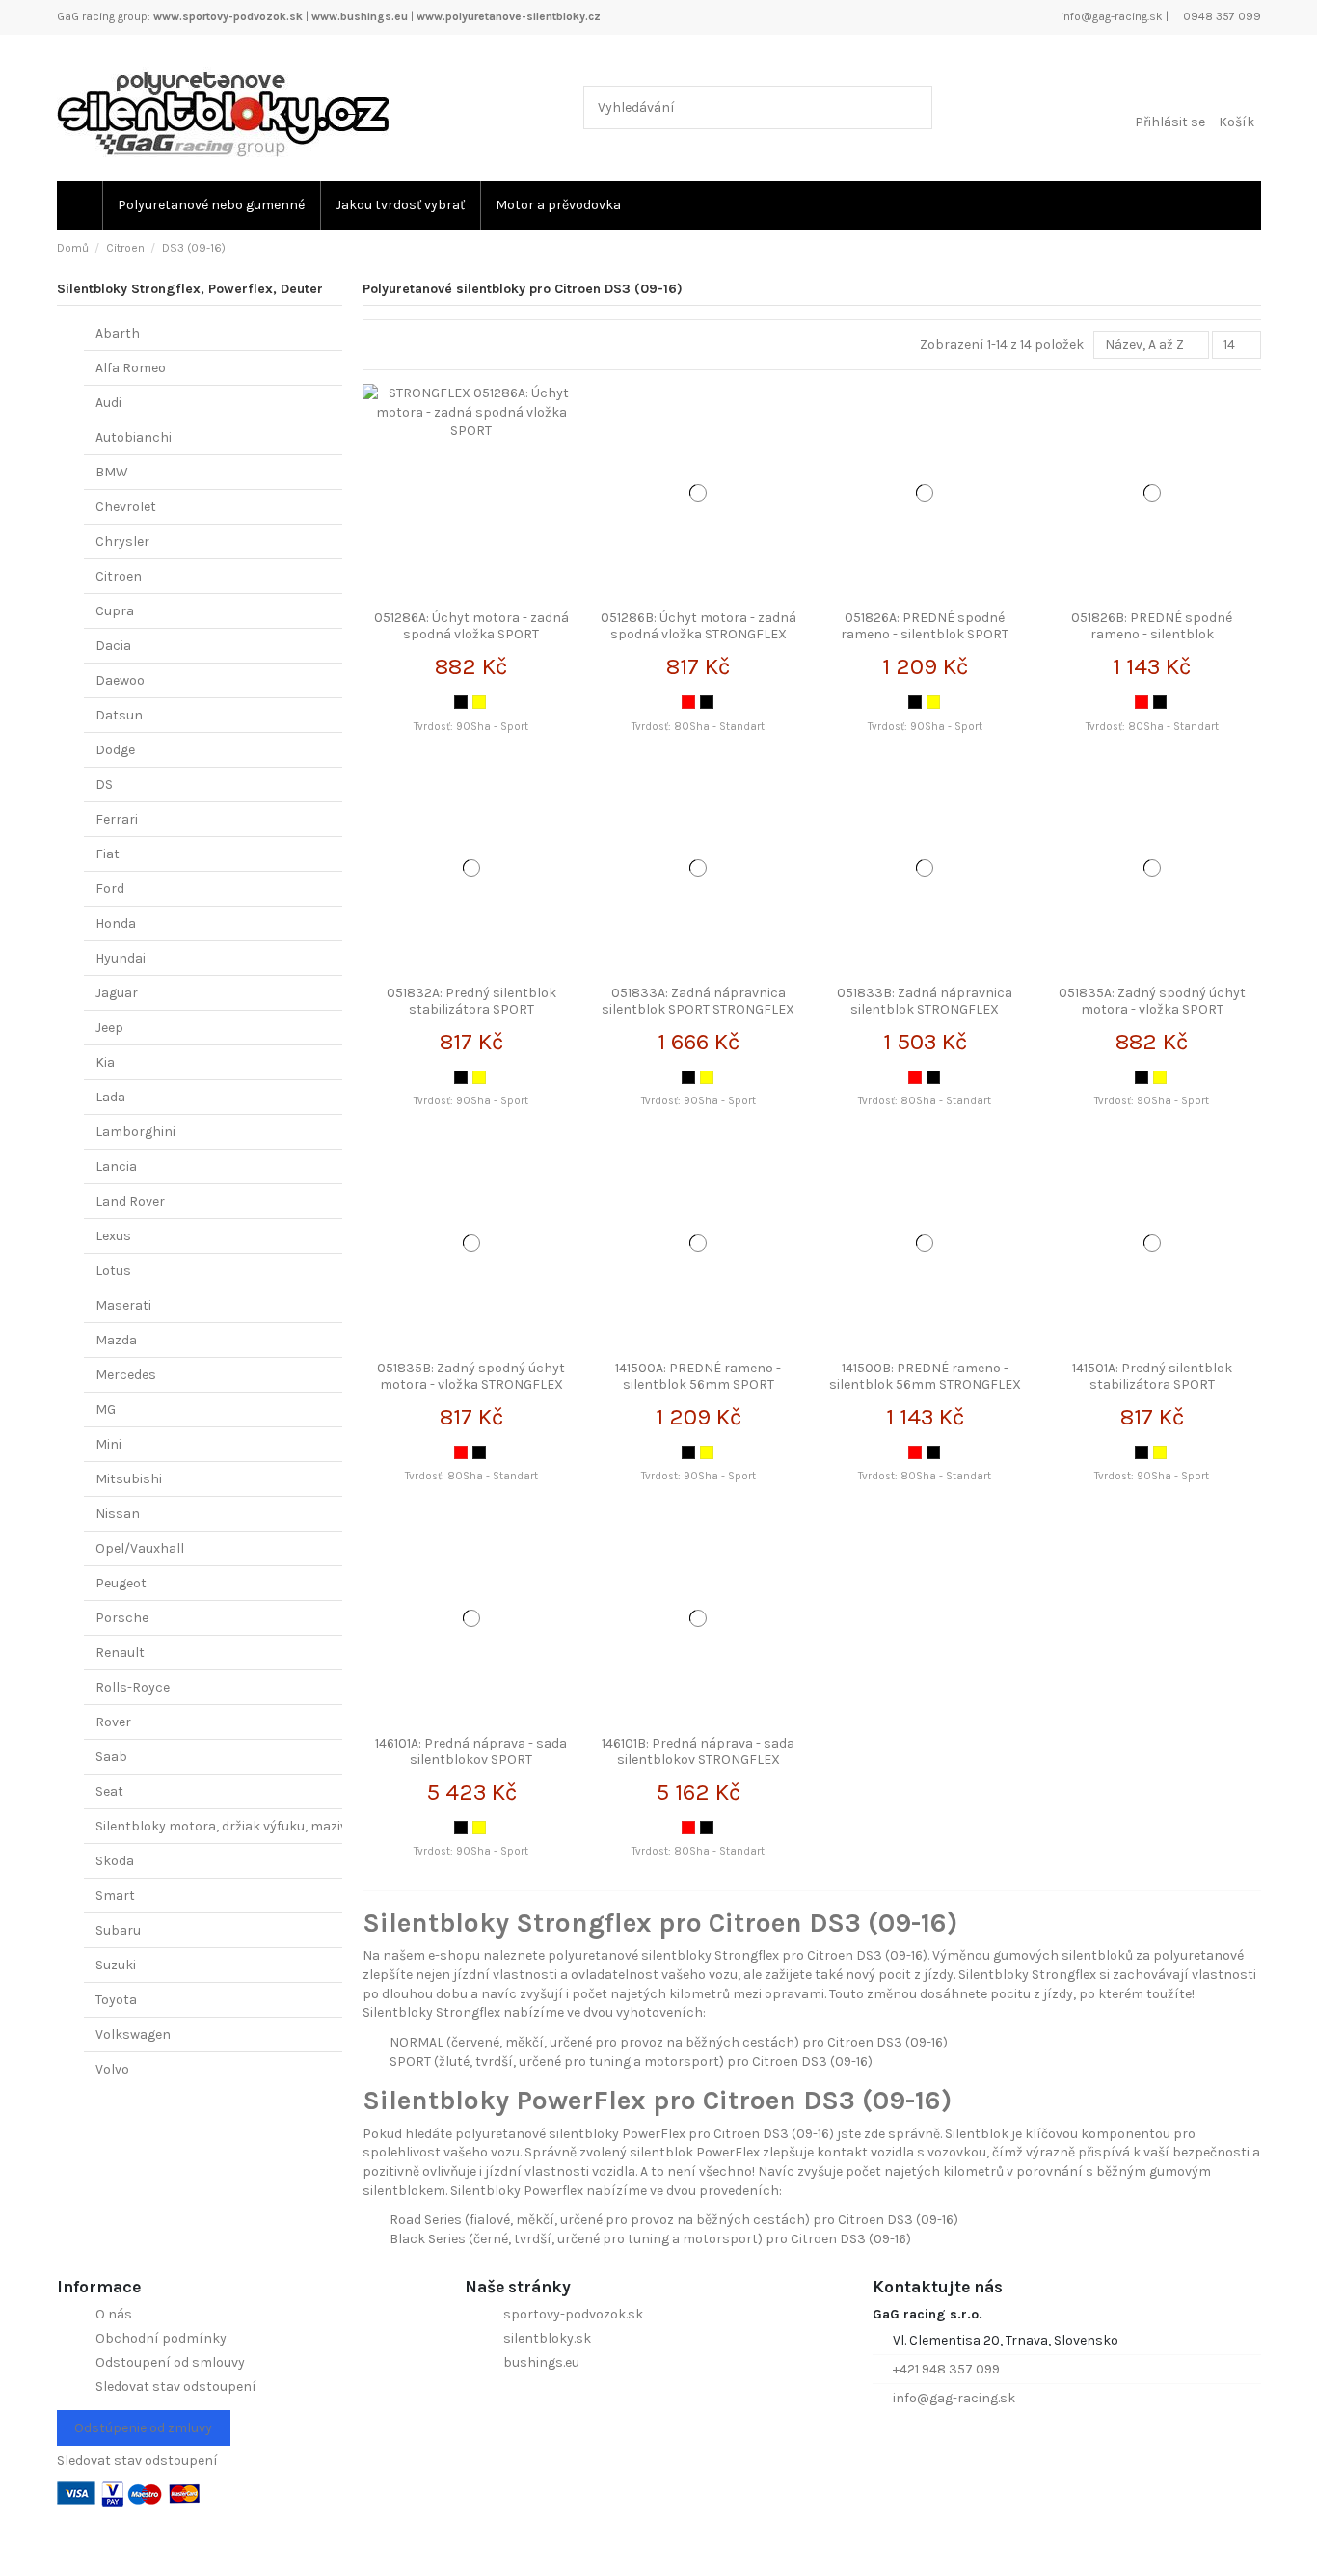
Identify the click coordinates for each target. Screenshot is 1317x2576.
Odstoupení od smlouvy (170, 2362)
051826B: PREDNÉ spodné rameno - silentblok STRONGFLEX (1152, 634)
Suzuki (116, 1965)
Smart (115, 1896)
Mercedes (126, 1375)
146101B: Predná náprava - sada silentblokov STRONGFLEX (698, 1751)
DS (104, 785)
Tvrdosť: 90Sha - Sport (471, 727)
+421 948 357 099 (946, 2369)
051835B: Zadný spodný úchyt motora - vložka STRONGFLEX (471, 1376)
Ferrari (117, 819)
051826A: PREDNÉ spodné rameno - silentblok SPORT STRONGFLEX (925, 634)
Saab (111, 1757)
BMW (112, 472)
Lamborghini (135, 1132)
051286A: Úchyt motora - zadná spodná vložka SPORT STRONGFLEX (471, 634)
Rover (113, 1722)
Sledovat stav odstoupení (176, 2386)
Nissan (118, 1514)
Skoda (115, 1861)
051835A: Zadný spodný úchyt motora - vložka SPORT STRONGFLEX (1152, 1009)
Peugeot (121, 1583)
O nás (114, 2314)
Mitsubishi (129, 1479)
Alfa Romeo (131, 368)
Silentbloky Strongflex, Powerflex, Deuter (190, 289)
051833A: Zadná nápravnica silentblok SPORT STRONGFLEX (698, 1001)
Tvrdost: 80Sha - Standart (925, 1476)
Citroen (119, 576)
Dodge (115, 750)
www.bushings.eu (360, 16)
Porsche (122, 1618)
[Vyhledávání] (914, 108)
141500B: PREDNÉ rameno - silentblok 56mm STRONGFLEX (925, 1376)
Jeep (109, 1028)
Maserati (123, 1305)
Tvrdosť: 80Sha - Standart (698, 727)
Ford (110, 889)
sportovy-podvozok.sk (573, 2314)
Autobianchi (134, 437)
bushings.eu (541, 2362)
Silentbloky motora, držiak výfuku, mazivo (225, 1826)
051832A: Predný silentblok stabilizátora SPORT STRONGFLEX (471, 1009)
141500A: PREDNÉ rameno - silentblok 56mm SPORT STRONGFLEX (698, 1384)
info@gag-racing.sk (1110, 16)
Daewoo (120, 680)
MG (106, 1410)
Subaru (118, 1930)
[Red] (688, 702)
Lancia (116, 1166)
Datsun (119, 715)
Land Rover (130, 1201)
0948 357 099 (1221, 16)
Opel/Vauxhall (140, 1548)
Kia (105, 1062)
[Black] (461, 702)
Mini (108, 1444)
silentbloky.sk (547, 2338)
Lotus (113, 1271)
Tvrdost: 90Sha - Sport (699, 1476)
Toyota (116, 2000)
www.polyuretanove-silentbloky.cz (509, 16)
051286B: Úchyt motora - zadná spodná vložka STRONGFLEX (699, 626)
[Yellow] (479, 702)
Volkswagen (133, 2034)
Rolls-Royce (133, 1687)
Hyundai (121, 958)
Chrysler (122, 542)
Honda (116, 923)
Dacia (113, 646)
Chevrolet (126, 507)
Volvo (112, 2069)
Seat (109, 1791)
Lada (110, 1097)
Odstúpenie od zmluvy (143, 2428)
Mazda (116, 1340)
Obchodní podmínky (161, 2338)
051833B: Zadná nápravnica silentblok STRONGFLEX (925, 1001)
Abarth (118, 333)
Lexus (113, 1236)
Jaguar (117, 993)
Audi (108, 403)
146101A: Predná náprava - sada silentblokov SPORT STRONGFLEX (471, 1760)
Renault (120, 1653)
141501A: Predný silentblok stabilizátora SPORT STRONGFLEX (1152, 1384)
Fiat (108, 854)
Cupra (115, 611)
